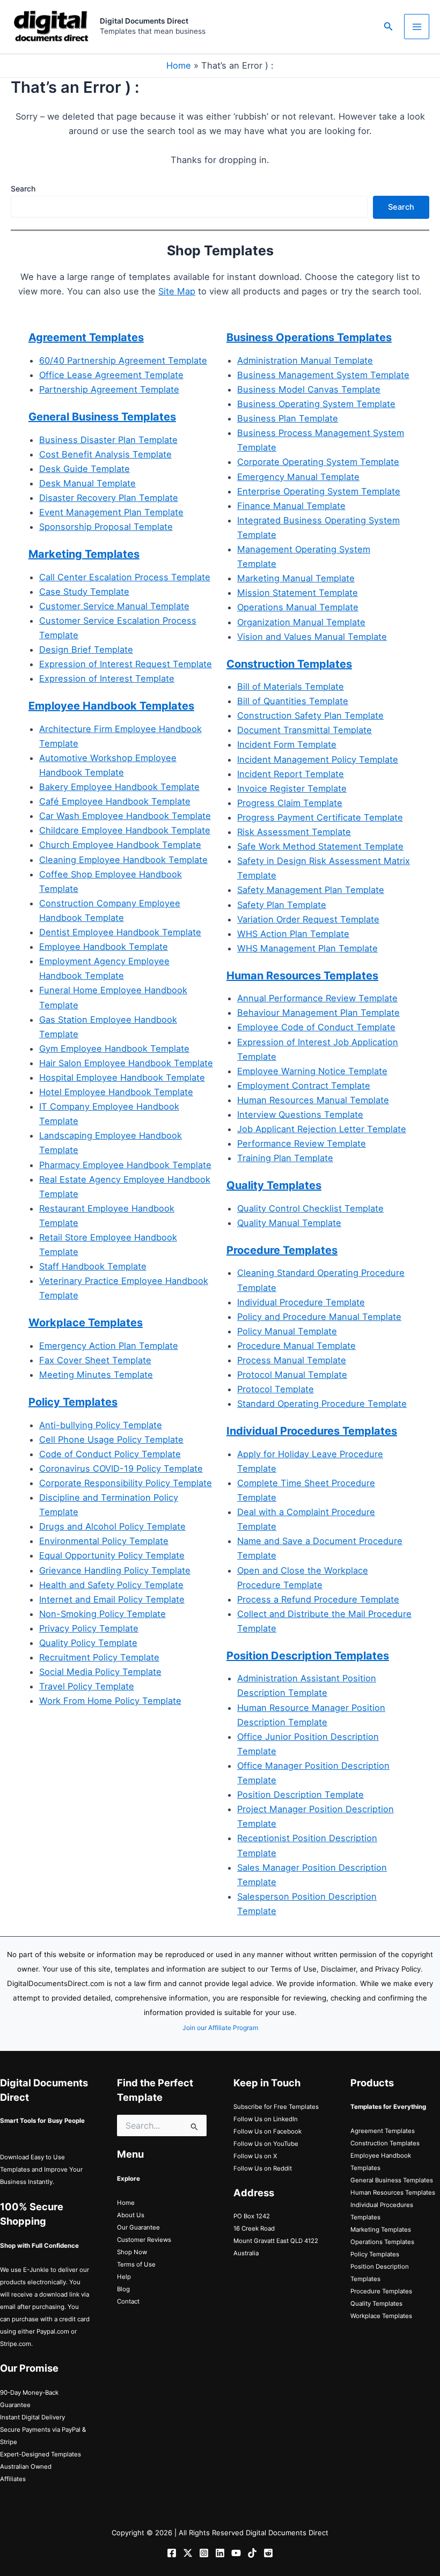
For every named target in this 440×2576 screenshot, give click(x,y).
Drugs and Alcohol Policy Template (112, 1526)
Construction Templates (385, 2143)
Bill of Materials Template (291, 687)
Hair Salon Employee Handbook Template (126, 1063)
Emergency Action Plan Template (109, 1346)
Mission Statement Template (298, 593)
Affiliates (13, 2479)
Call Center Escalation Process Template (125, 577)
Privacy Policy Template (89, 1628)
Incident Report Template (291, 774)
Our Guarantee (138, 2227)
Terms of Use (136, 2264)
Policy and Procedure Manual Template (319, 1317)
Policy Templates (375, 2254)
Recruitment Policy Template (99, 1657)
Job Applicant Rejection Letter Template (322, 1129)
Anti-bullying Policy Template (101, 1425)
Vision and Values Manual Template (312, 637)
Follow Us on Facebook (267, 2131)
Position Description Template (300, 1795)
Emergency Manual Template (298, 477)
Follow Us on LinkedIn (266, 2119)
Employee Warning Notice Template (312, 1071)
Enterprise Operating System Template (319, 491)
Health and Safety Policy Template (111, 1585)
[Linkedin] (220, 2553)
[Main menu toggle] (417, 27)
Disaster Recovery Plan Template (109, 498)
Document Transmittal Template (305, 730)
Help (124, 2277)
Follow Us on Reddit (263, 2168)
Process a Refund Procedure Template (318, 1599)
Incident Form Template (287, 744)
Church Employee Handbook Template (120, 845)
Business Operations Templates (309, 337)
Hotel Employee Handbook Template (116, 1092)
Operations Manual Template (298, 607)
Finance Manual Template (291, 506)
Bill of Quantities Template (293, 701)
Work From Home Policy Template (110, 1701)
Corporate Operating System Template (318, 462)
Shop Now (132, 2252)
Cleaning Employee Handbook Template (123, 860)
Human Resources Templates (393, 2193)
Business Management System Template (323, 375)
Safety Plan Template (282, 905)
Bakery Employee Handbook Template (119, 787)
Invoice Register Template (292, 788)
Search (23, 189)
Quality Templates (376, 2304)
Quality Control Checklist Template (310, 1208)
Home (179, 65)
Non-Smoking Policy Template (102, 1614)
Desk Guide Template (85, 469)
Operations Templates (382, 2242)
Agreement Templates (86, 337)
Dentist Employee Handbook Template (120, 932)
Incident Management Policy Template (318, 759)
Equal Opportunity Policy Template (112, 1555)
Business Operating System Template (316, 404)
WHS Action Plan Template (293, 934)
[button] (388, 27)
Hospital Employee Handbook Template (122, 1077)
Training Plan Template (285, 1158)
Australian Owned (26, 2467)
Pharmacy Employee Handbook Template (125, 1165)
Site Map (177, 291)
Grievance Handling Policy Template (115, 1570)
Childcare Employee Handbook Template (125, 830)
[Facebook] (172, 2553)
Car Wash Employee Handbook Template (125, 816)
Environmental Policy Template (104, 1541)
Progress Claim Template (290, 803)
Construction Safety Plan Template (310, 715)
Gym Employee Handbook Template (114, 1049)
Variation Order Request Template (308, 919)
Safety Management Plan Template (311, 890)
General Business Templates (102, 417)
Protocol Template (276, 1389)
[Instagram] (204, 2553)
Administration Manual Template (305, 360)
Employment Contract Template (304, 1086)
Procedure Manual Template (296, 1346)
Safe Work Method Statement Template (320, 846)
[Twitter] (188, 2553)
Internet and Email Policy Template (112, 1599)
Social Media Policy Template (100, 1672)
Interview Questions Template (300, 1114)
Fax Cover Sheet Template (95, 1360)
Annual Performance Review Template (317, 998)
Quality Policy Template (88, 1643)
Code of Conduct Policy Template (110, 1454)
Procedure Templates (381, 2291)
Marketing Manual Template (296, 578)
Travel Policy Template (87, 1686)
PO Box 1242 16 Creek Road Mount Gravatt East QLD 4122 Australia (276, 2235)
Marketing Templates (381, 2230)
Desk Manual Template (87, 483)
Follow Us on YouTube (266, 2144)
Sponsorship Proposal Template (106, 527)
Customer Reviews (144, 2240)
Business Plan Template (288, 418)
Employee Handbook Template (104, 947)
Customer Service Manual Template (114, 606)
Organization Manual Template (301, 622)
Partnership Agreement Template (109, 389)
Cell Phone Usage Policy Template (111, 1440)
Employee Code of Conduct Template (316, 1027)
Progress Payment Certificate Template (320, 817)
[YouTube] (236, 2553)
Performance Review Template (302, 1143)
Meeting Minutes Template (96, 1375)
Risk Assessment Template (294, 832)
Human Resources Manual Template (313, 1100)
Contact (128, 2301)
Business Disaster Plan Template (108, 440)
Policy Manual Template (287, 1331)
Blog (123, 2289)
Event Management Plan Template (111, 512)
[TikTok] (252, 2553)
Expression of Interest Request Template (126, 664)
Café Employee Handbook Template (115, 801)
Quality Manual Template (289, 1223)
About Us (131, 2215)
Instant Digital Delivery (32, 2417)
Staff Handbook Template (93, 1266)
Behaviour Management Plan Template (318, 1013)
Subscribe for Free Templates (276, 2107)
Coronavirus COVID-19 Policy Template (121, 1468)
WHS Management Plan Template (307, 948)
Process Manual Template (292, 1360)
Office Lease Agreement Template (111, 375)
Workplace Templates (381, 2316)
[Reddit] (268, 2553)
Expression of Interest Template (107, 678)
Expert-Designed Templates (41, 2454)
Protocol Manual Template (292, 1375)
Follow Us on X (255, 2156)
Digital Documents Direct (144, 21)
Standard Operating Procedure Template (322, 1404)
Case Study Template (84, 592)
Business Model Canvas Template (309, 389)
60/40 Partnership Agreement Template (123, 360)
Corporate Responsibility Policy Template (126, 1483)
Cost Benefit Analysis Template (105, 454)
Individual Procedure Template (301, 1302)
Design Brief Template (86, 649)
